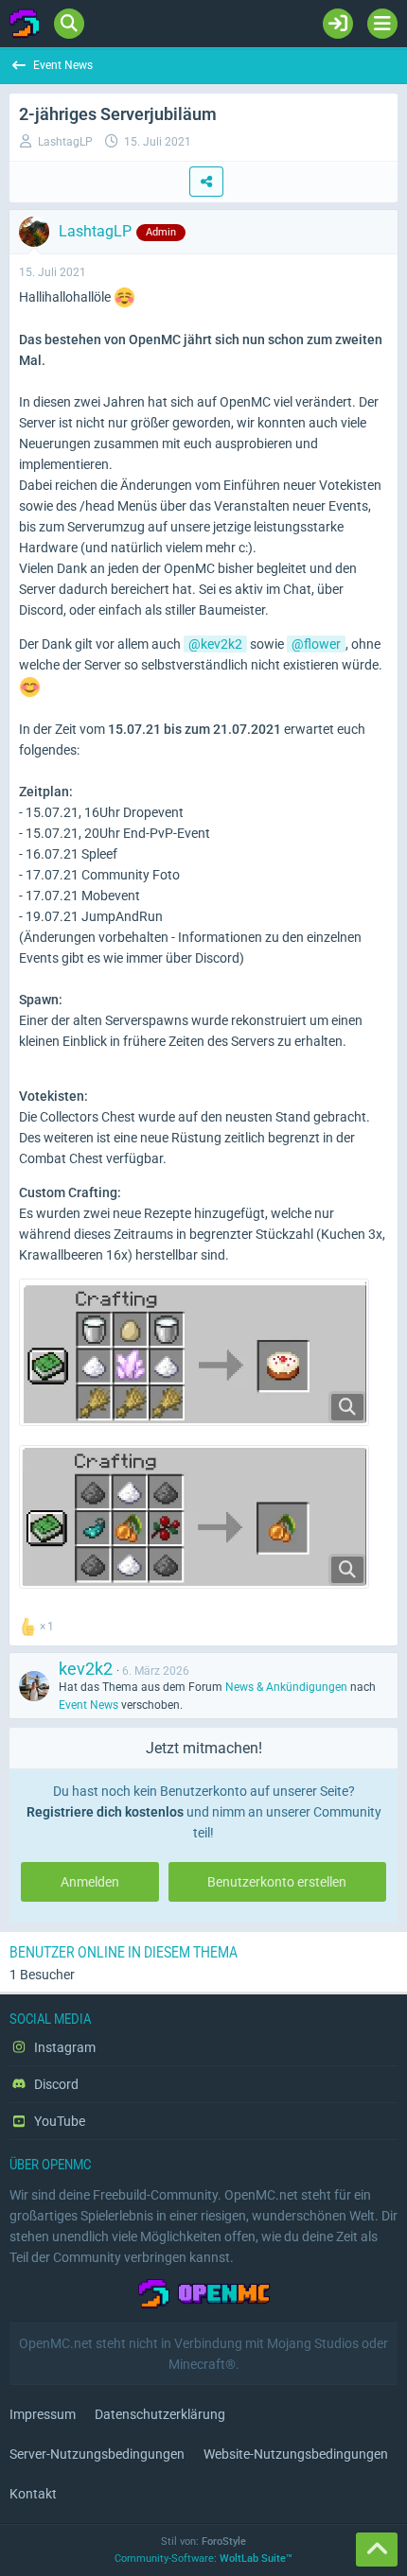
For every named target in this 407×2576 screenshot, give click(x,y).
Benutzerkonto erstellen (277, 1882)
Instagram (63, 2047)
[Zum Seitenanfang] (377, 2550)
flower (322, 644)
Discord (55, 2084)
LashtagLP (65, 142)
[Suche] (69, 24)
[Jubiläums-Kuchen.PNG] (194, 1352)
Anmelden (90, 1882)
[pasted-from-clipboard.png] (194, 1517)
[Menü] (382, 24)
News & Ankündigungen (286, 1687)
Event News (88, 1705)
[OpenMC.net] (25, 24)
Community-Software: (203, 2559)
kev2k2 (221, 644)
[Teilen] (206, 182)
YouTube (58, 2121)
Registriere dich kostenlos (105, 1812)
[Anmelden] (338, 24)
